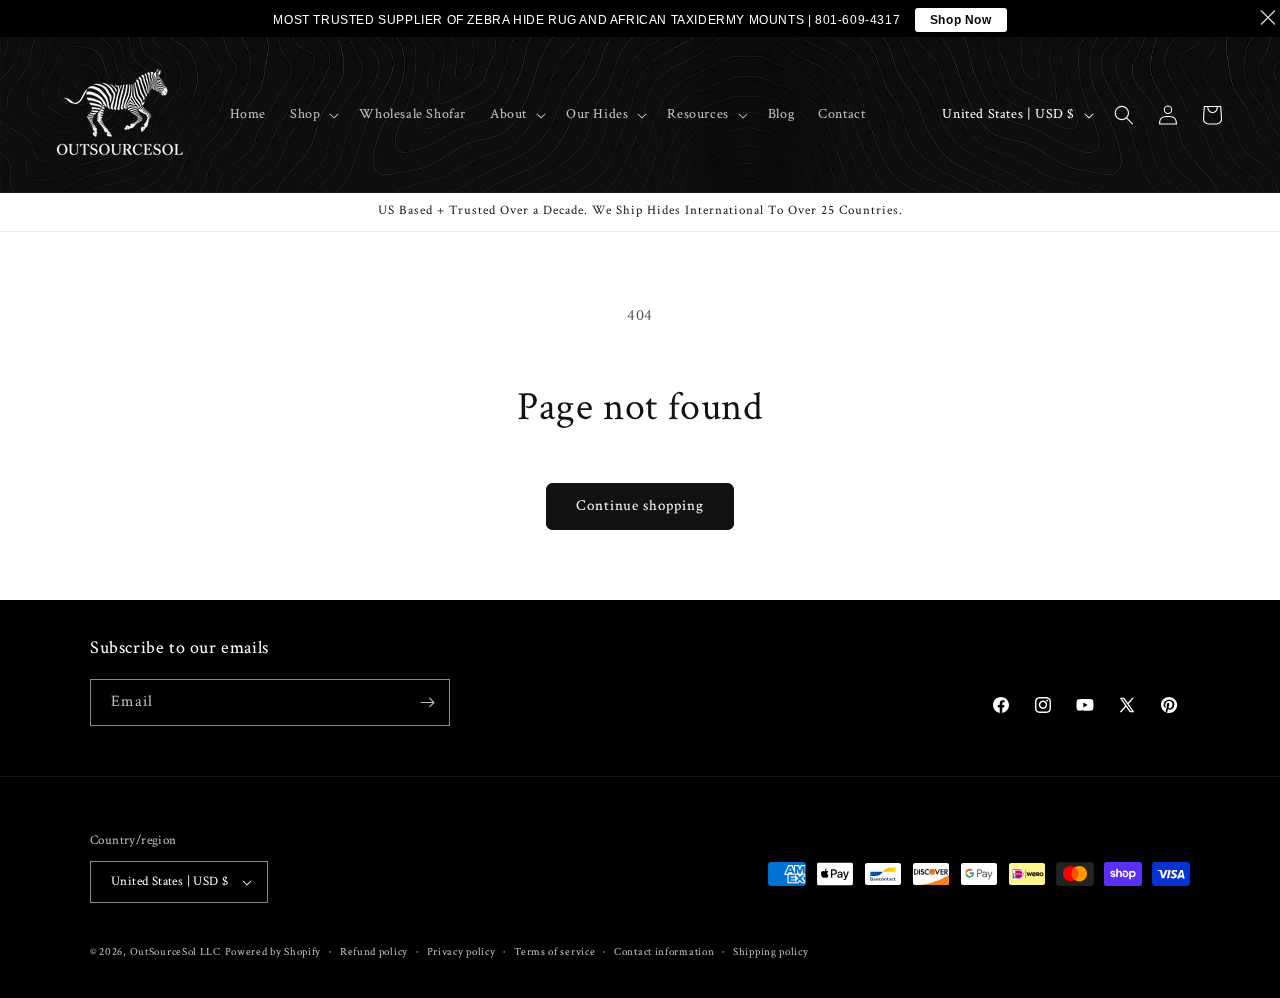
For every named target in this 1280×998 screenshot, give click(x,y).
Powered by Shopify (273, 952)
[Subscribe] (427, 702)
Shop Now (961, 20)
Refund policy (374, 952)
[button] (312, 114)
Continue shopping (640, 505)
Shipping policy (771, 952)
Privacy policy (461, 952)
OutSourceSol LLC (175, 952)
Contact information (664, 952)
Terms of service (554, 952)
